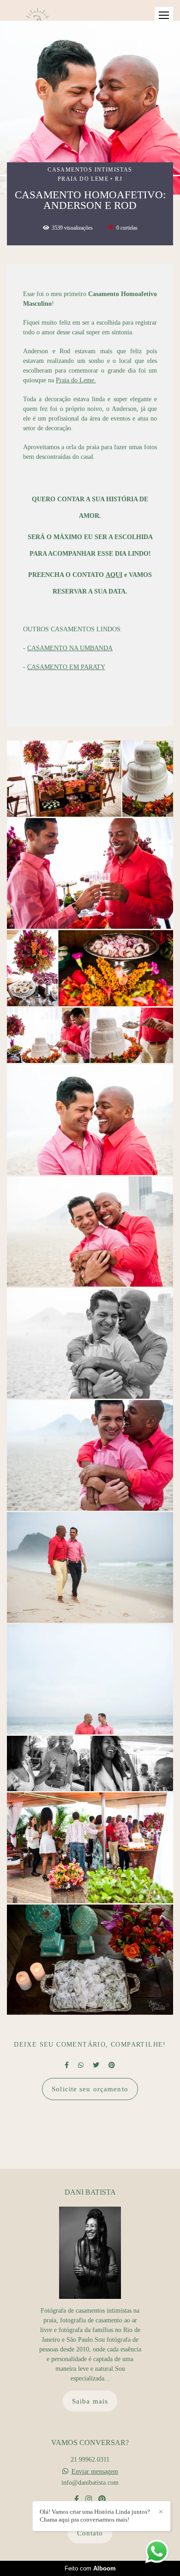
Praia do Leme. (76, 380)
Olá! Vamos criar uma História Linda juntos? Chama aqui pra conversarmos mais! (95, 2516)
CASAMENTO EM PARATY (66, 667)
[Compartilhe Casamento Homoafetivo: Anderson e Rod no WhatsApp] (81, 2065)
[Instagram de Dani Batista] (89, 2499)
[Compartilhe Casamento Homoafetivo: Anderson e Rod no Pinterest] (112, 2065)
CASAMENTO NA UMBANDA (70, 648)
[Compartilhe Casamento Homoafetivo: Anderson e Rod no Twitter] (96, 2065)
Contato (90, 2533)
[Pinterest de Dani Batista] (102, 2499)
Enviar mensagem (95, 2472)
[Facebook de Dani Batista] (77, 2499)
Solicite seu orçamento (90, 2089)
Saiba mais (90, 2401)
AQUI (114, 575)
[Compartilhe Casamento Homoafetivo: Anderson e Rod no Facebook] (67, 2065)
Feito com (90, 2568)
